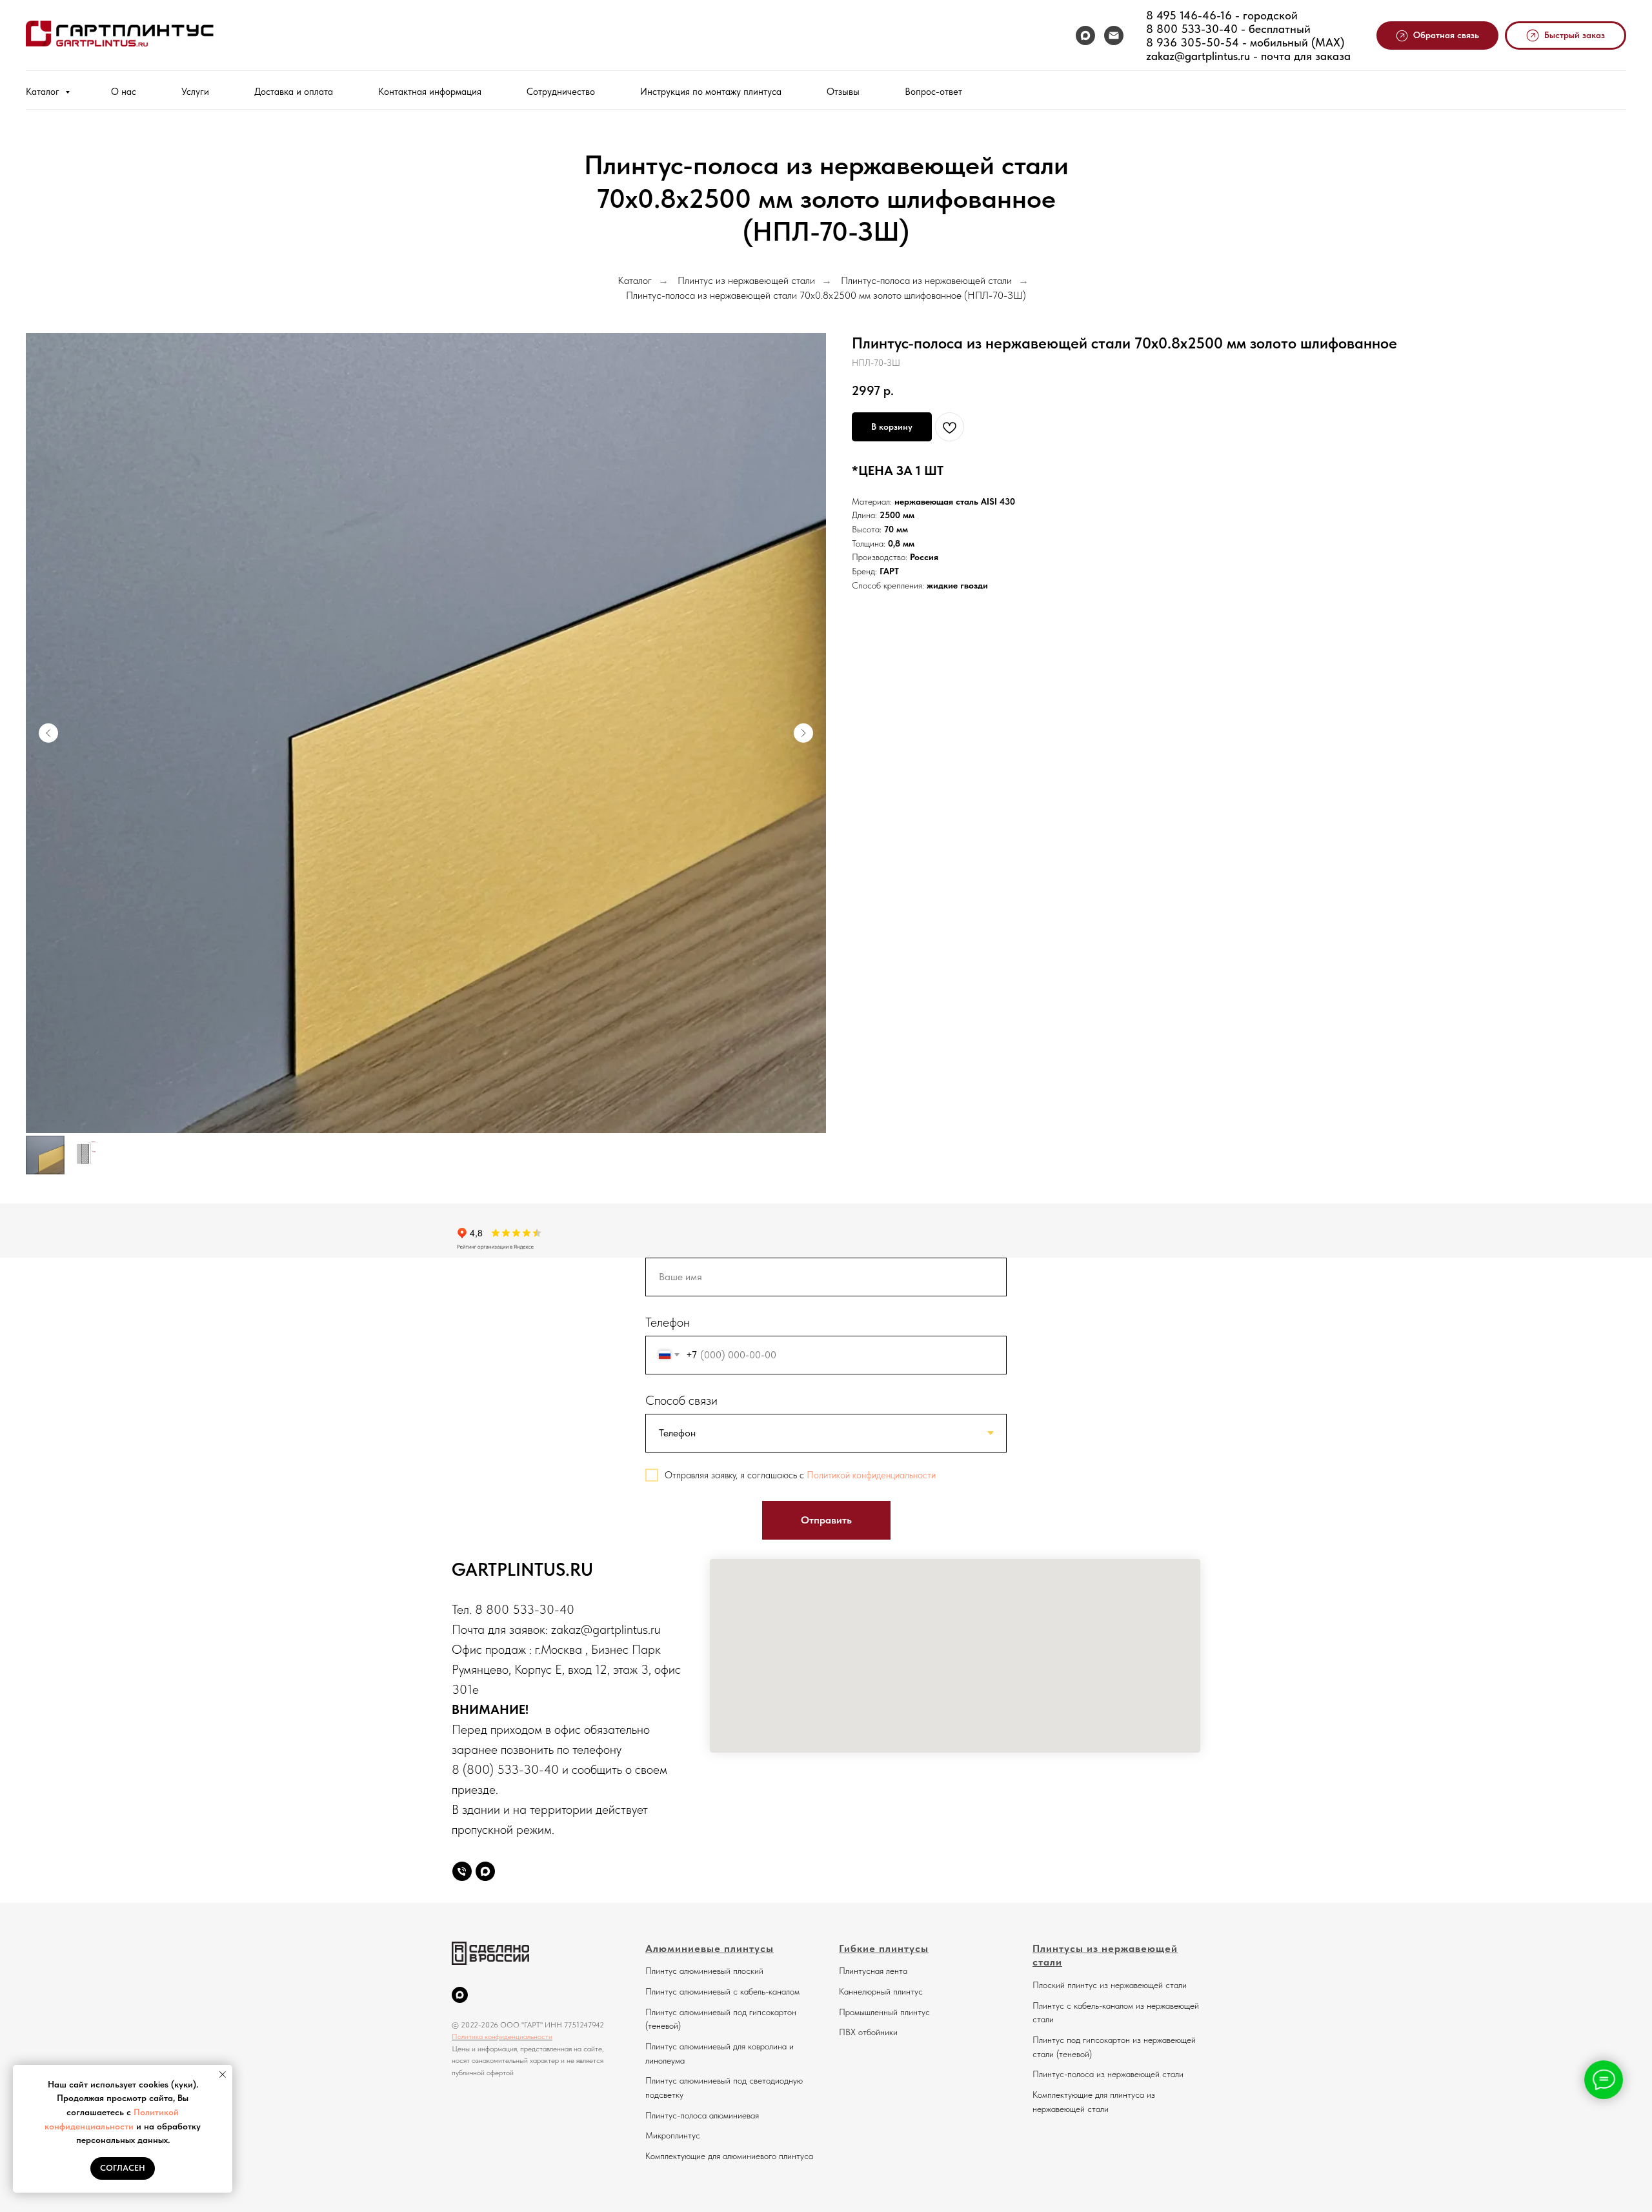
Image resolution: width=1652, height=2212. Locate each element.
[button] (1438, 36)
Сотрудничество (561, 92)
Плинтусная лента (873, 1971)
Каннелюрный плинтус (881, 1991)
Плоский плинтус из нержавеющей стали (1110, 1985)
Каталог (44, 92)
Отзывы (843, 92)
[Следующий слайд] (803, 733)
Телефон (668, 1322)
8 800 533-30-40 (1192, 29)
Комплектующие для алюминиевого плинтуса (729, 2156)
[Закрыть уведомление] (223, 2075)
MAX (1328, 42)
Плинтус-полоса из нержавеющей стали (926, 280)
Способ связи (681, 1400)
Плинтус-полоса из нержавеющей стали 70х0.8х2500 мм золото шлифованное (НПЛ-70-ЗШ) (826, 295)
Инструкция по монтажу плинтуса (711, 92)
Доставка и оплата (294, 92)
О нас (124, 92)
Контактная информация (430, 92)
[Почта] (1114, 35)
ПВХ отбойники (868, 2032)
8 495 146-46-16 (1189, 15)
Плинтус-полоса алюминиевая (702, 2115)
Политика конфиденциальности (502, 2036)
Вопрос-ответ (933, 92)
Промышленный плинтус (884, 2012)
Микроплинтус (673, 2135)
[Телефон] (462, 1871)
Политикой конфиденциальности (871, 1475)
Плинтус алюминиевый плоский (704, 1971)
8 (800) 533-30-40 (505, 1769)
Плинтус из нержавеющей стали (746, 280)
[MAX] (1085, 35)
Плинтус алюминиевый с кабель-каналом (722, 1991)
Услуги (195, 92)
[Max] (485, 1871)
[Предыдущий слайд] (48, 733)
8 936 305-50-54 (1193, 42)
